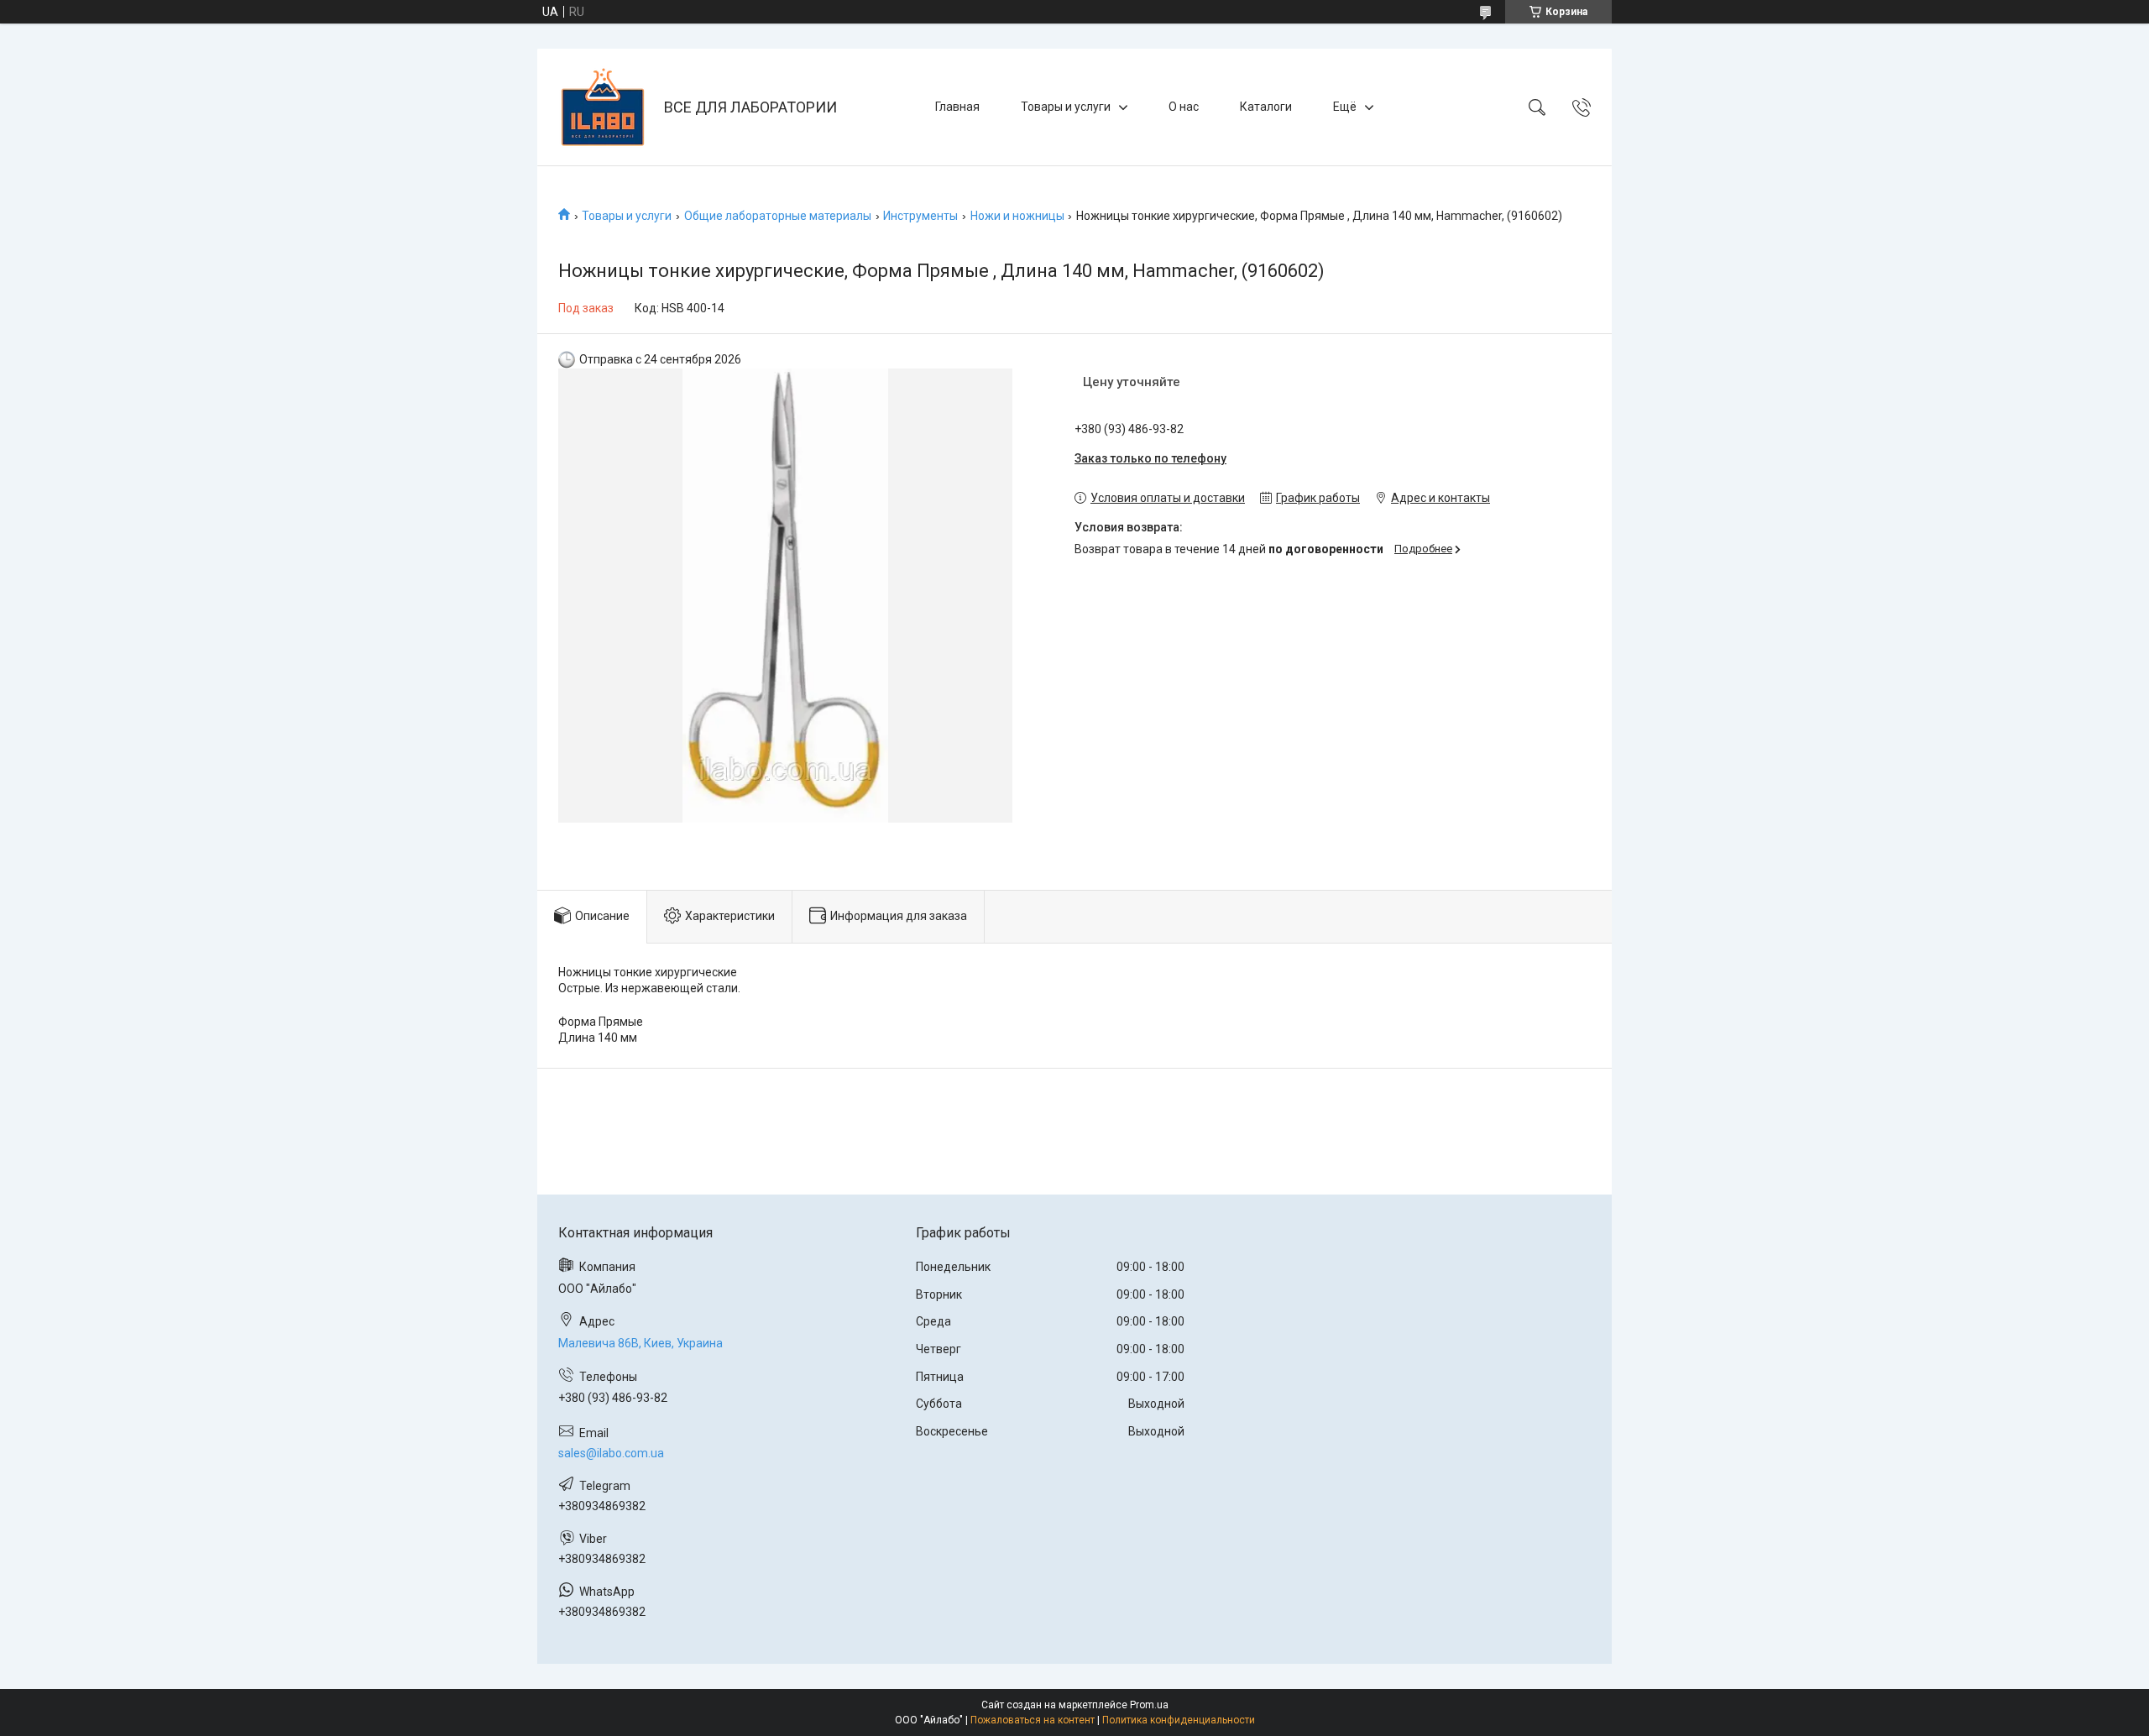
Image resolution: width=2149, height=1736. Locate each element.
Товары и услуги (1066, 107)
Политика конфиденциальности (1179, 1720)
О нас (1184, 107)
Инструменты (920, 216)
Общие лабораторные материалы (778, 216)
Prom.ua (1149, 1705)
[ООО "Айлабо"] (603, 107)
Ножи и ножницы (1017, 216)
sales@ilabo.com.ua (611, 1453)
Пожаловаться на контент (1033, 1720)
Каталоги (1266, 107)
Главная (957, 107)
